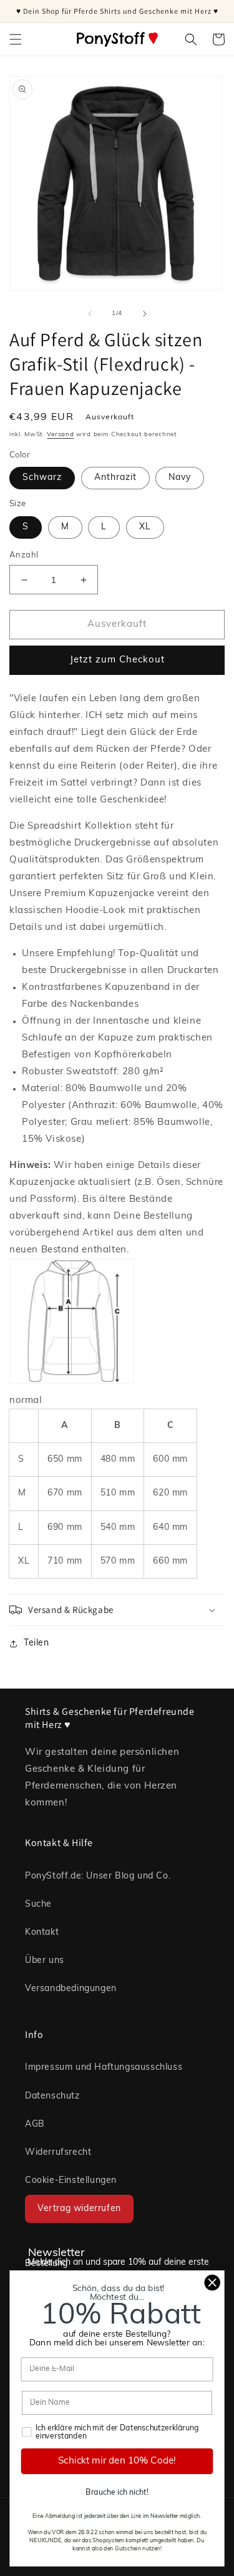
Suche (38, 1905)
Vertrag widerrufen (79, 2209)
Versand (60, 435)
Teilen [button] (37, 1643)
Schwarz (42, 478)
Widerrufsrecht (58, 2153)
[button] (16, 39)
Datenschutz (52, 2096)
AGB (35, 2124)
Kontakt (42, 1933)
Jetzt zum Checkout (117, 660)
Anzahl (24, 555)
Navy (180, 478)
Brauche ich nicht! (117, 2493)
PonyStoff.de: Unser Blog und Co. (98, 1876)
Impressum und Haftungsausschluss (104, 2068)
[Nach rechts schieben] (145, 314)
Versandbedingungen (71, 1989)
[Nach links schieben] (90, 314)
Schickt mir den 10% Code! (117, 2461)
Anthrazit (115, 478)
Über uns (45, 1961)
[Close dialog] (212, 2283)
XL (145, 527)
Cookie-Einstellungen (71, 2181)
